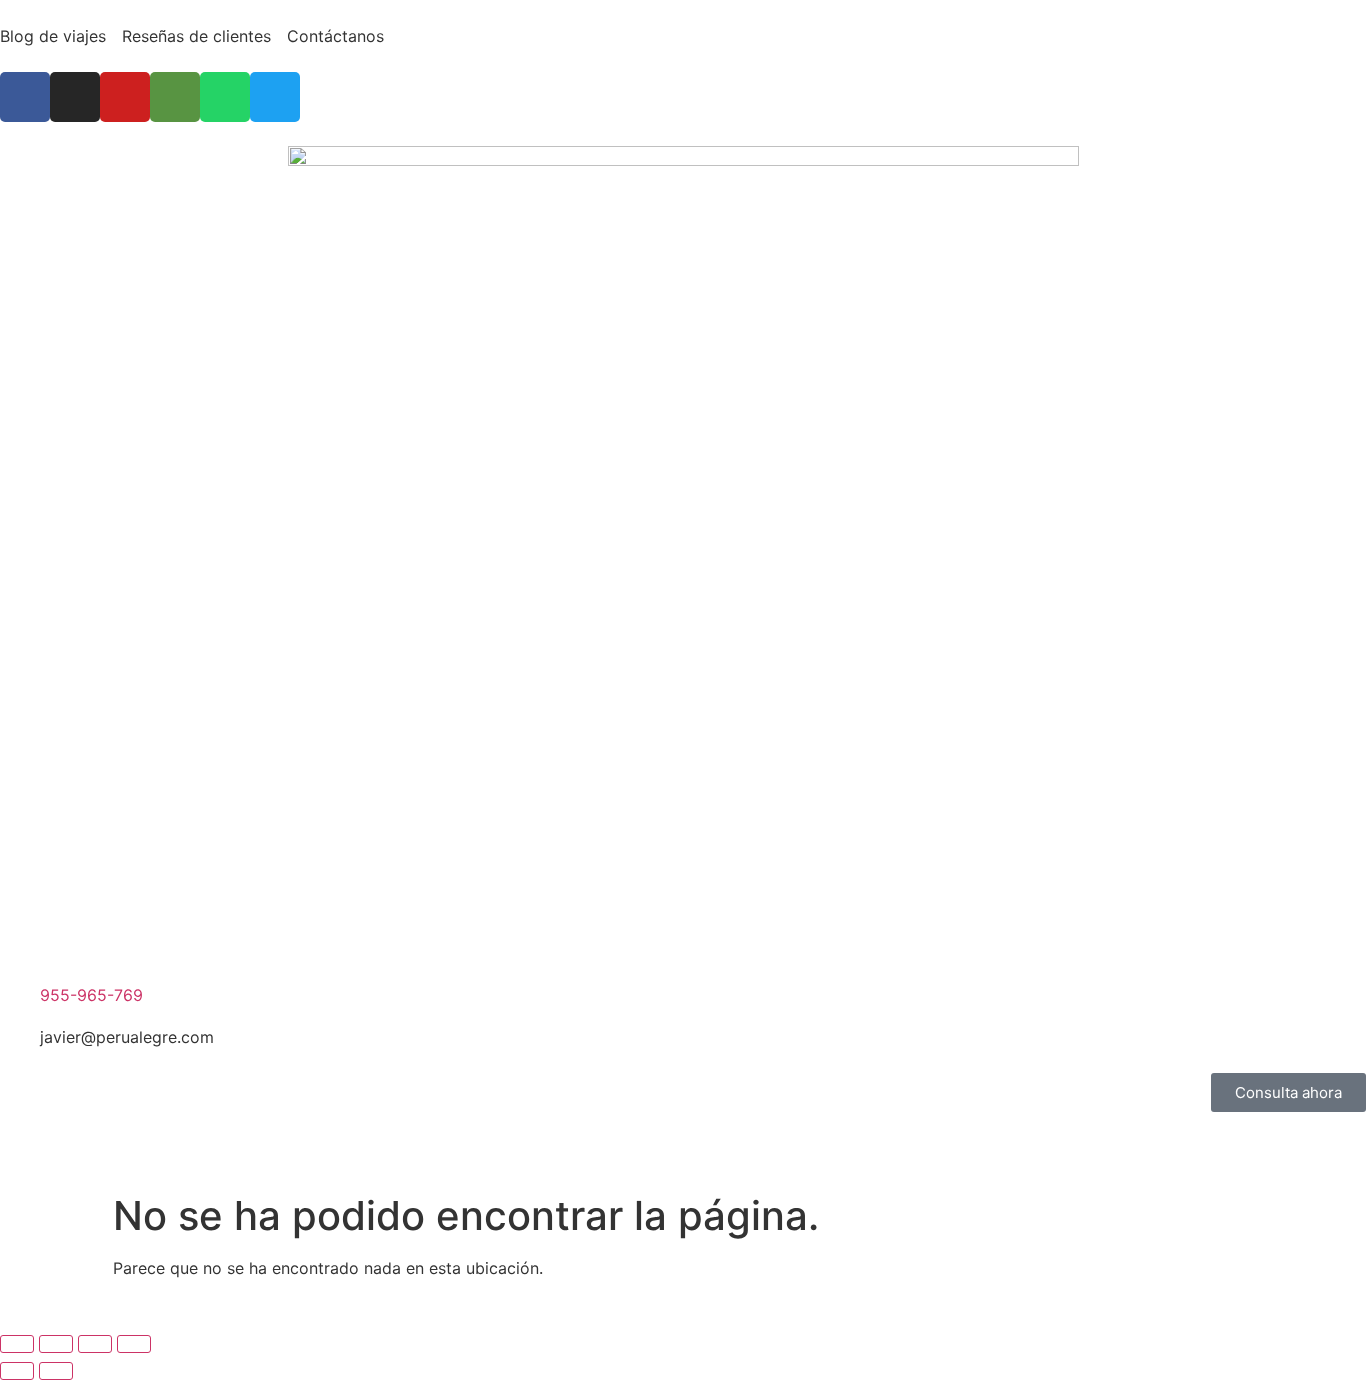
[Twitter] (275, 97)
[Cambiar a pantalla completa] (56, 1344)
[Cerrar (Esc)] (134, 1344)
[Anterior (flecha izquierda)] (17, 1371)
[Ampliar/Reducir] (17, 1344)
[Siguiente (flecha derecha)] (56, 1371)
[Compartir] (95, 1344)
